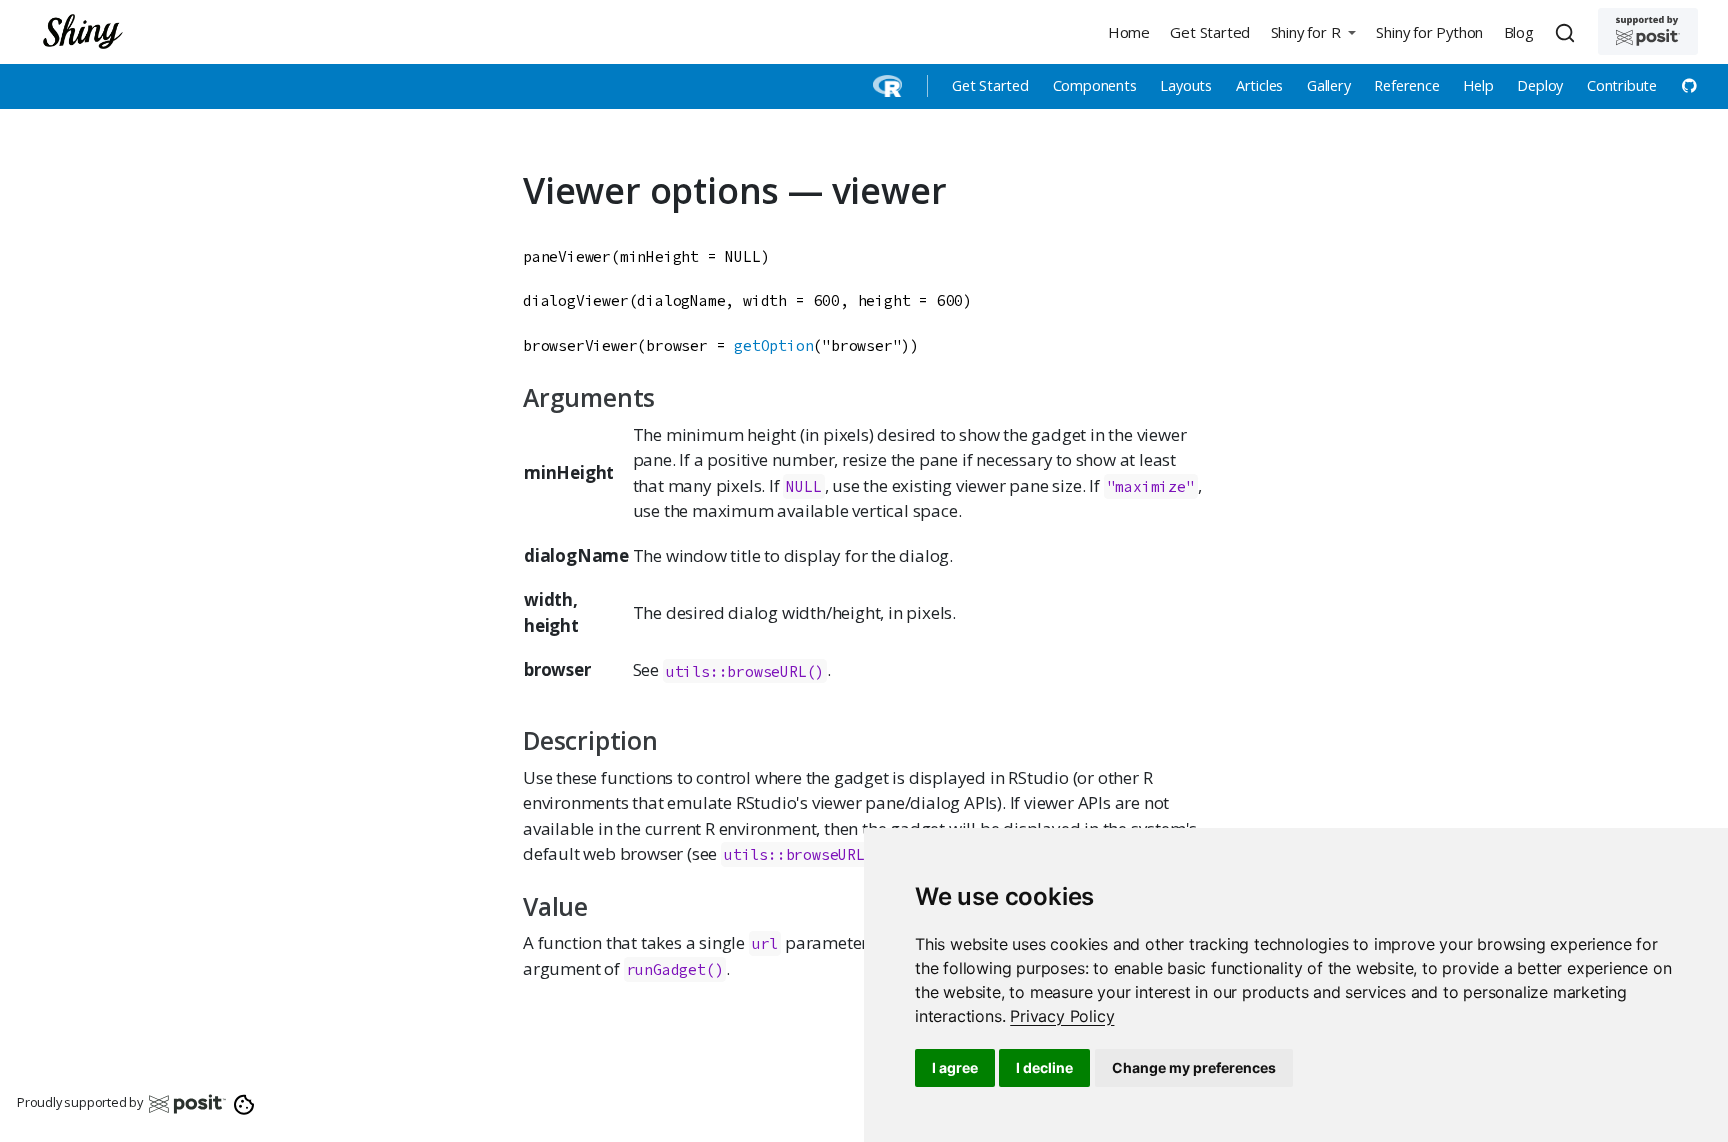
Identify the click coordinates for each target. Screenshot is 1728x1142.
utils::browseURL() (745, 670)
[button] (1313, 31)
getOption (773, 345)
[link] (1062, 1016)
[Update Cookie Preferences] (244, 1103)
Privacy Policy (1062, 1016)
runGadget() (675, 969)
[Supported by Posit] (1648, 31)
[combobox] (1568, 32)
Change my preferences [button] (1194, 1067)
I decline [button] (1044, 1067)
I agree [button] (955, 1067)
